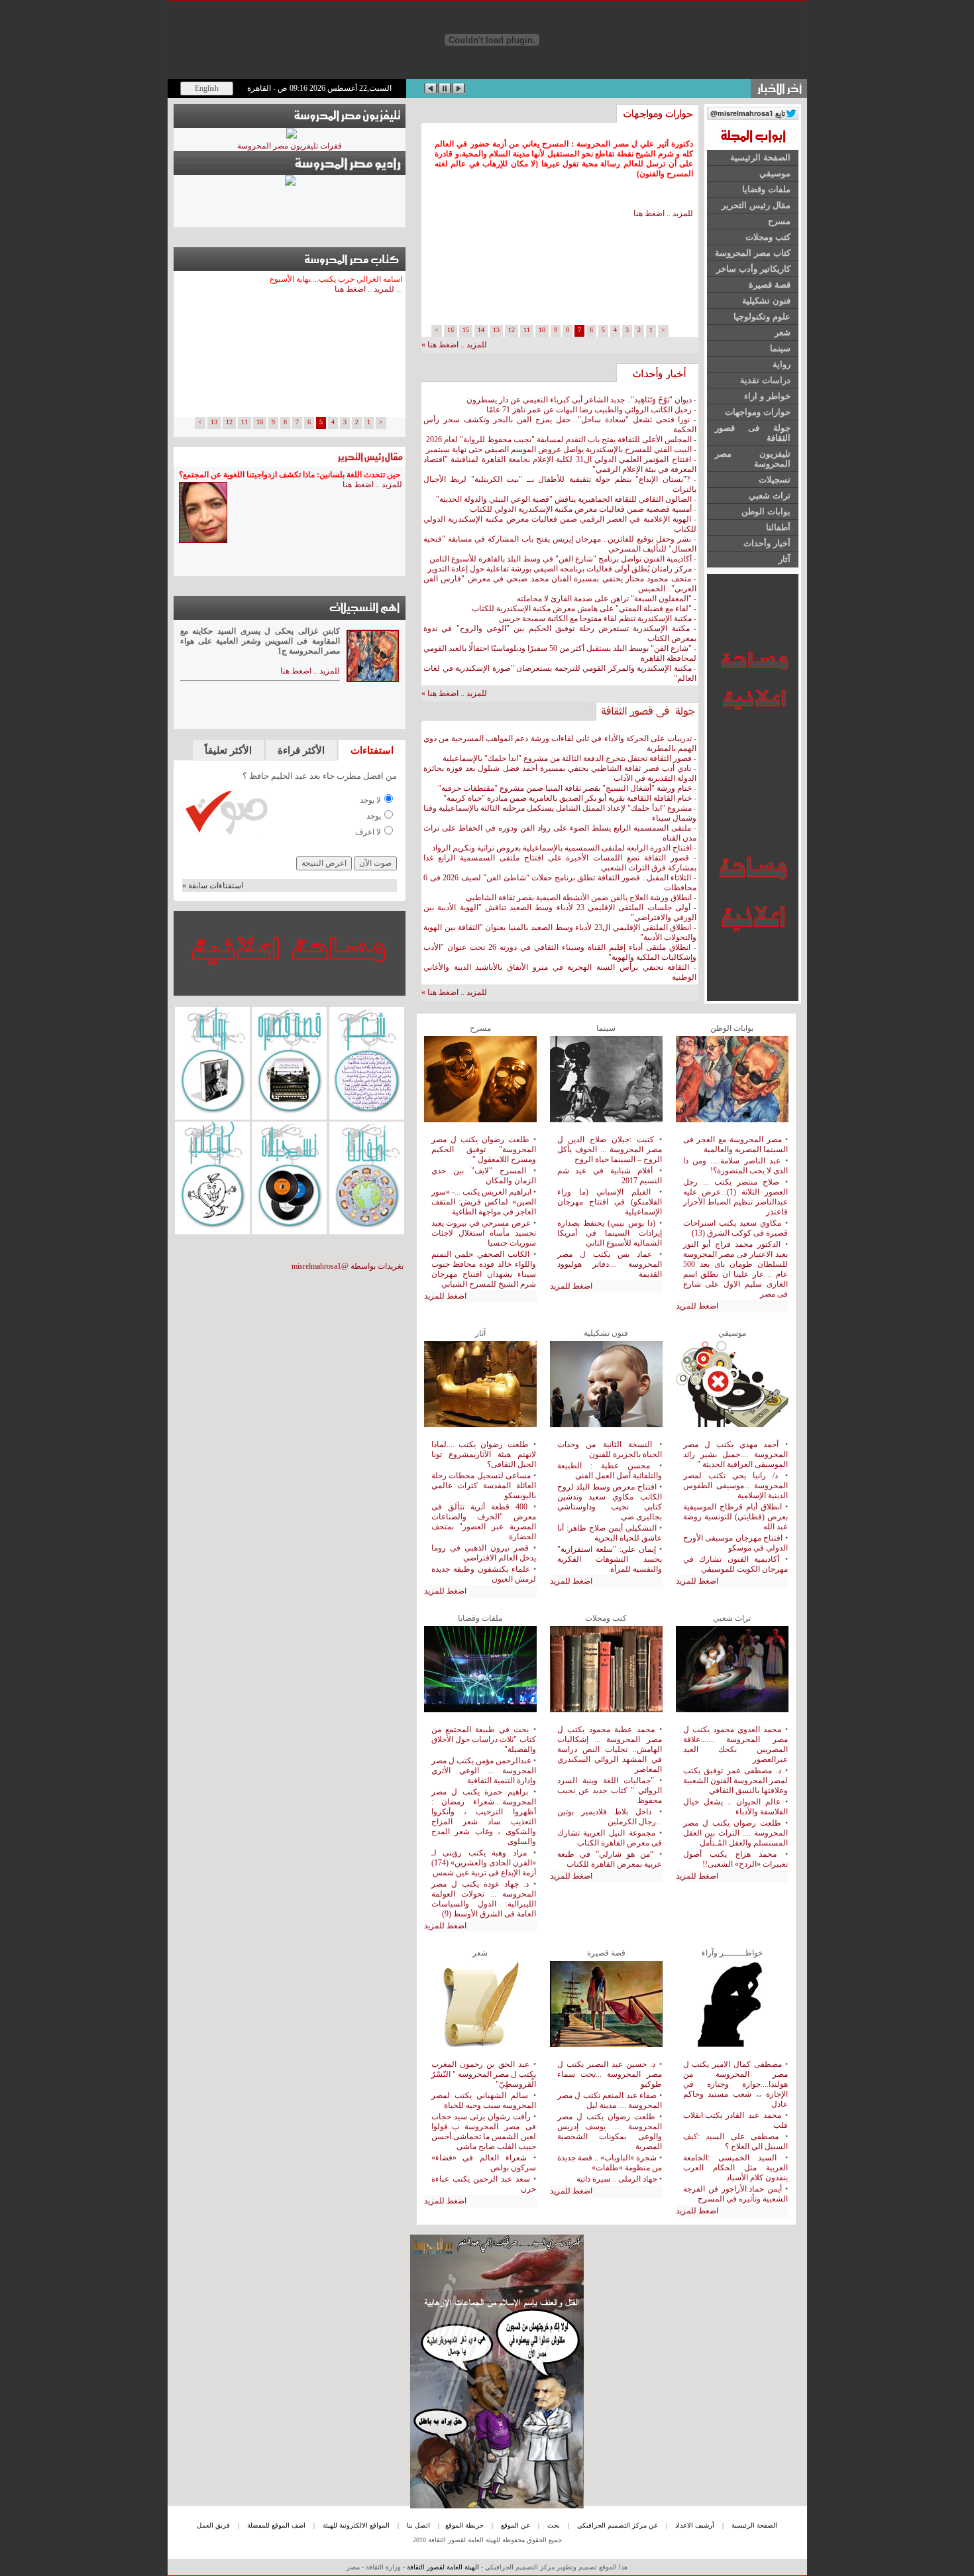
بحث (554, 2525)
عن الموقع (515, 2525)
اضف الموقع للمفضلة (276, 2525)
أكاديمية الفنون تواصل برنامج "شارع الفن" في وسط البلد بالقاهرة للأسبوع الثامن (561, 559)
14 (481, 330)
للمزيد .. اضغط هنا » (454, 693)
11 (527, 330)
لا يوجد (370, 800)
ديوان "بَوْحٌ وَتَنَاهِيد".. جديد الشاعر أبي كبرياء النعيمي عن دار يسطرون (579, 400)
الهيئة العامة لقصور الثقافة (443, 2567)
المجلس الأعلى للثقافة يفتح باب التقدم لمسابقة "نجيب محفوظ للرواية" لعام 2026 (559, 439)
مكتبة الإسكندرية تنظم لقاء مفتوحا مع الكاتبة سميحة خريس (595, 618)
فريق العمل (213, 2525)
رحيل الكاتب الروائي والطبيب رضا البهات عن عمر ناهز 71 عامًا (589, 410)
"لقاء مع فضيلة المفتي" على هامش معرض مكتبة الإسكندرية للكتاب (582, 609)
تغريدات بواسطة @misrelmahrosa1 (348, 1266)
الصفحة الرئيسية (754, 2525)
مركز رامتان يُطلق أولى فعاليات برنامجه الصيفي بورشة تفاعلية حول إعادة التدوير (560, 569)
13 (496, 330)
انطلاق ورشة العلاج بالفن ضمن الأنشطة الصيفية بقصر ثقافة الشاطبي (579, 898)
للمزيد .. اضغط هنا (663, 213)
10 (542, 330)
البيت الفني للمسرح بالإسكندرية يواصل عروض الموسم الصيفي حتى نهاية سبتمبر (559, 449)
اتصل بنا (418, 2525)
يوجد (374, 816)
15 (466, 330)
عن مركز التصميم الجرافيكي (618, 2525)
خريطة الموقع (464, 2525)
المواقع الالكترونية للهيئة (356, 2525)
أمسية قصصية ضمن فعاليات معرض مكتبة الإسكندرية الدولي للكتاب (580, 509)
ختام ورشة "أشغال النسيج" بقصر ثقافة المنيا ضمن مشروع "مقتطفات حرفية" (565, 788)
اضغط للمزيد (445, 1296)
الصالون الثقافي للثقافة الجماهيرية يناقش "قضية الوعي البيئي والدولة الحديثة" (564, 499)
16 (451, 330)
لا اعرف (368, 832)
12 (512, 330)
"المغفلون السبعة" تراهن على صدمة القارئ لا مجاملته (604, 599)
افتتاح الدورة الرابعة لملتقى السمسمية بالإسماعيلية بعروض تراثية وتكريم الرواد (561, 848)
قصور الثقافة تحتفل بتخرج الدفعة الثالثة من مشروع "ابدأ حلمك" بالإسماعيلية (567, 758)
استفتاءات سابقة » (213, 886)
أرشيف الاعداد (695, 2525)
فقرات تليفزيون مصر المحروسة (290, 146)
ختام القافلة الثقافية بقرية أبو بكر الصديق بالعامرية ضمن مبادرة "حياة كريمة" (567, 798)
